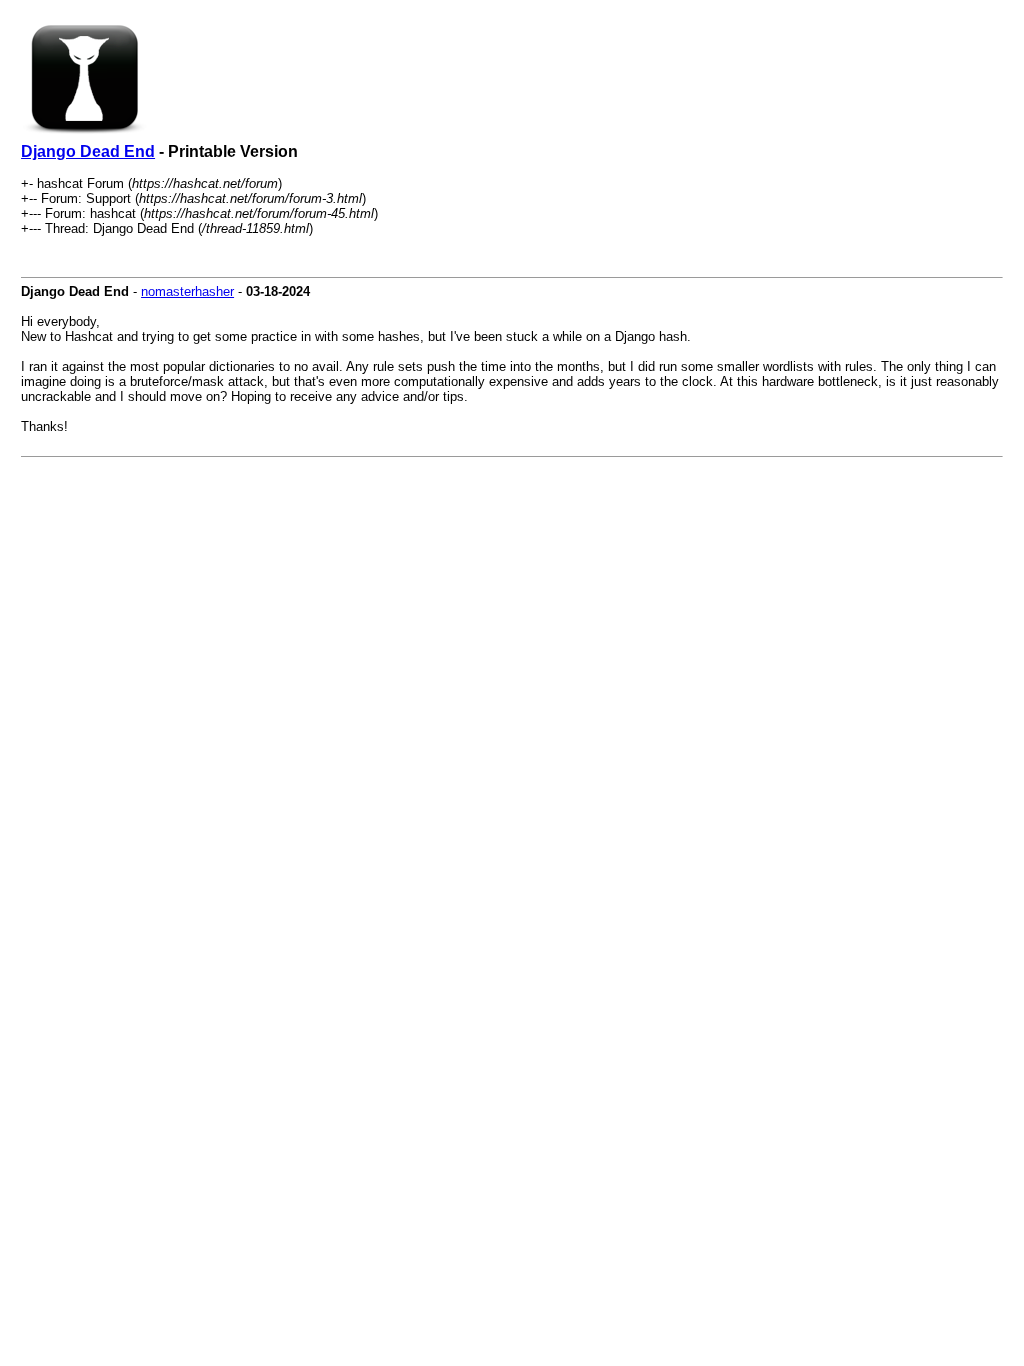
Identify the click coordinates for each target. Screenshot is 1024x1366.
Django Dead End (88, 151)
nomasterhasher (187, 291)
